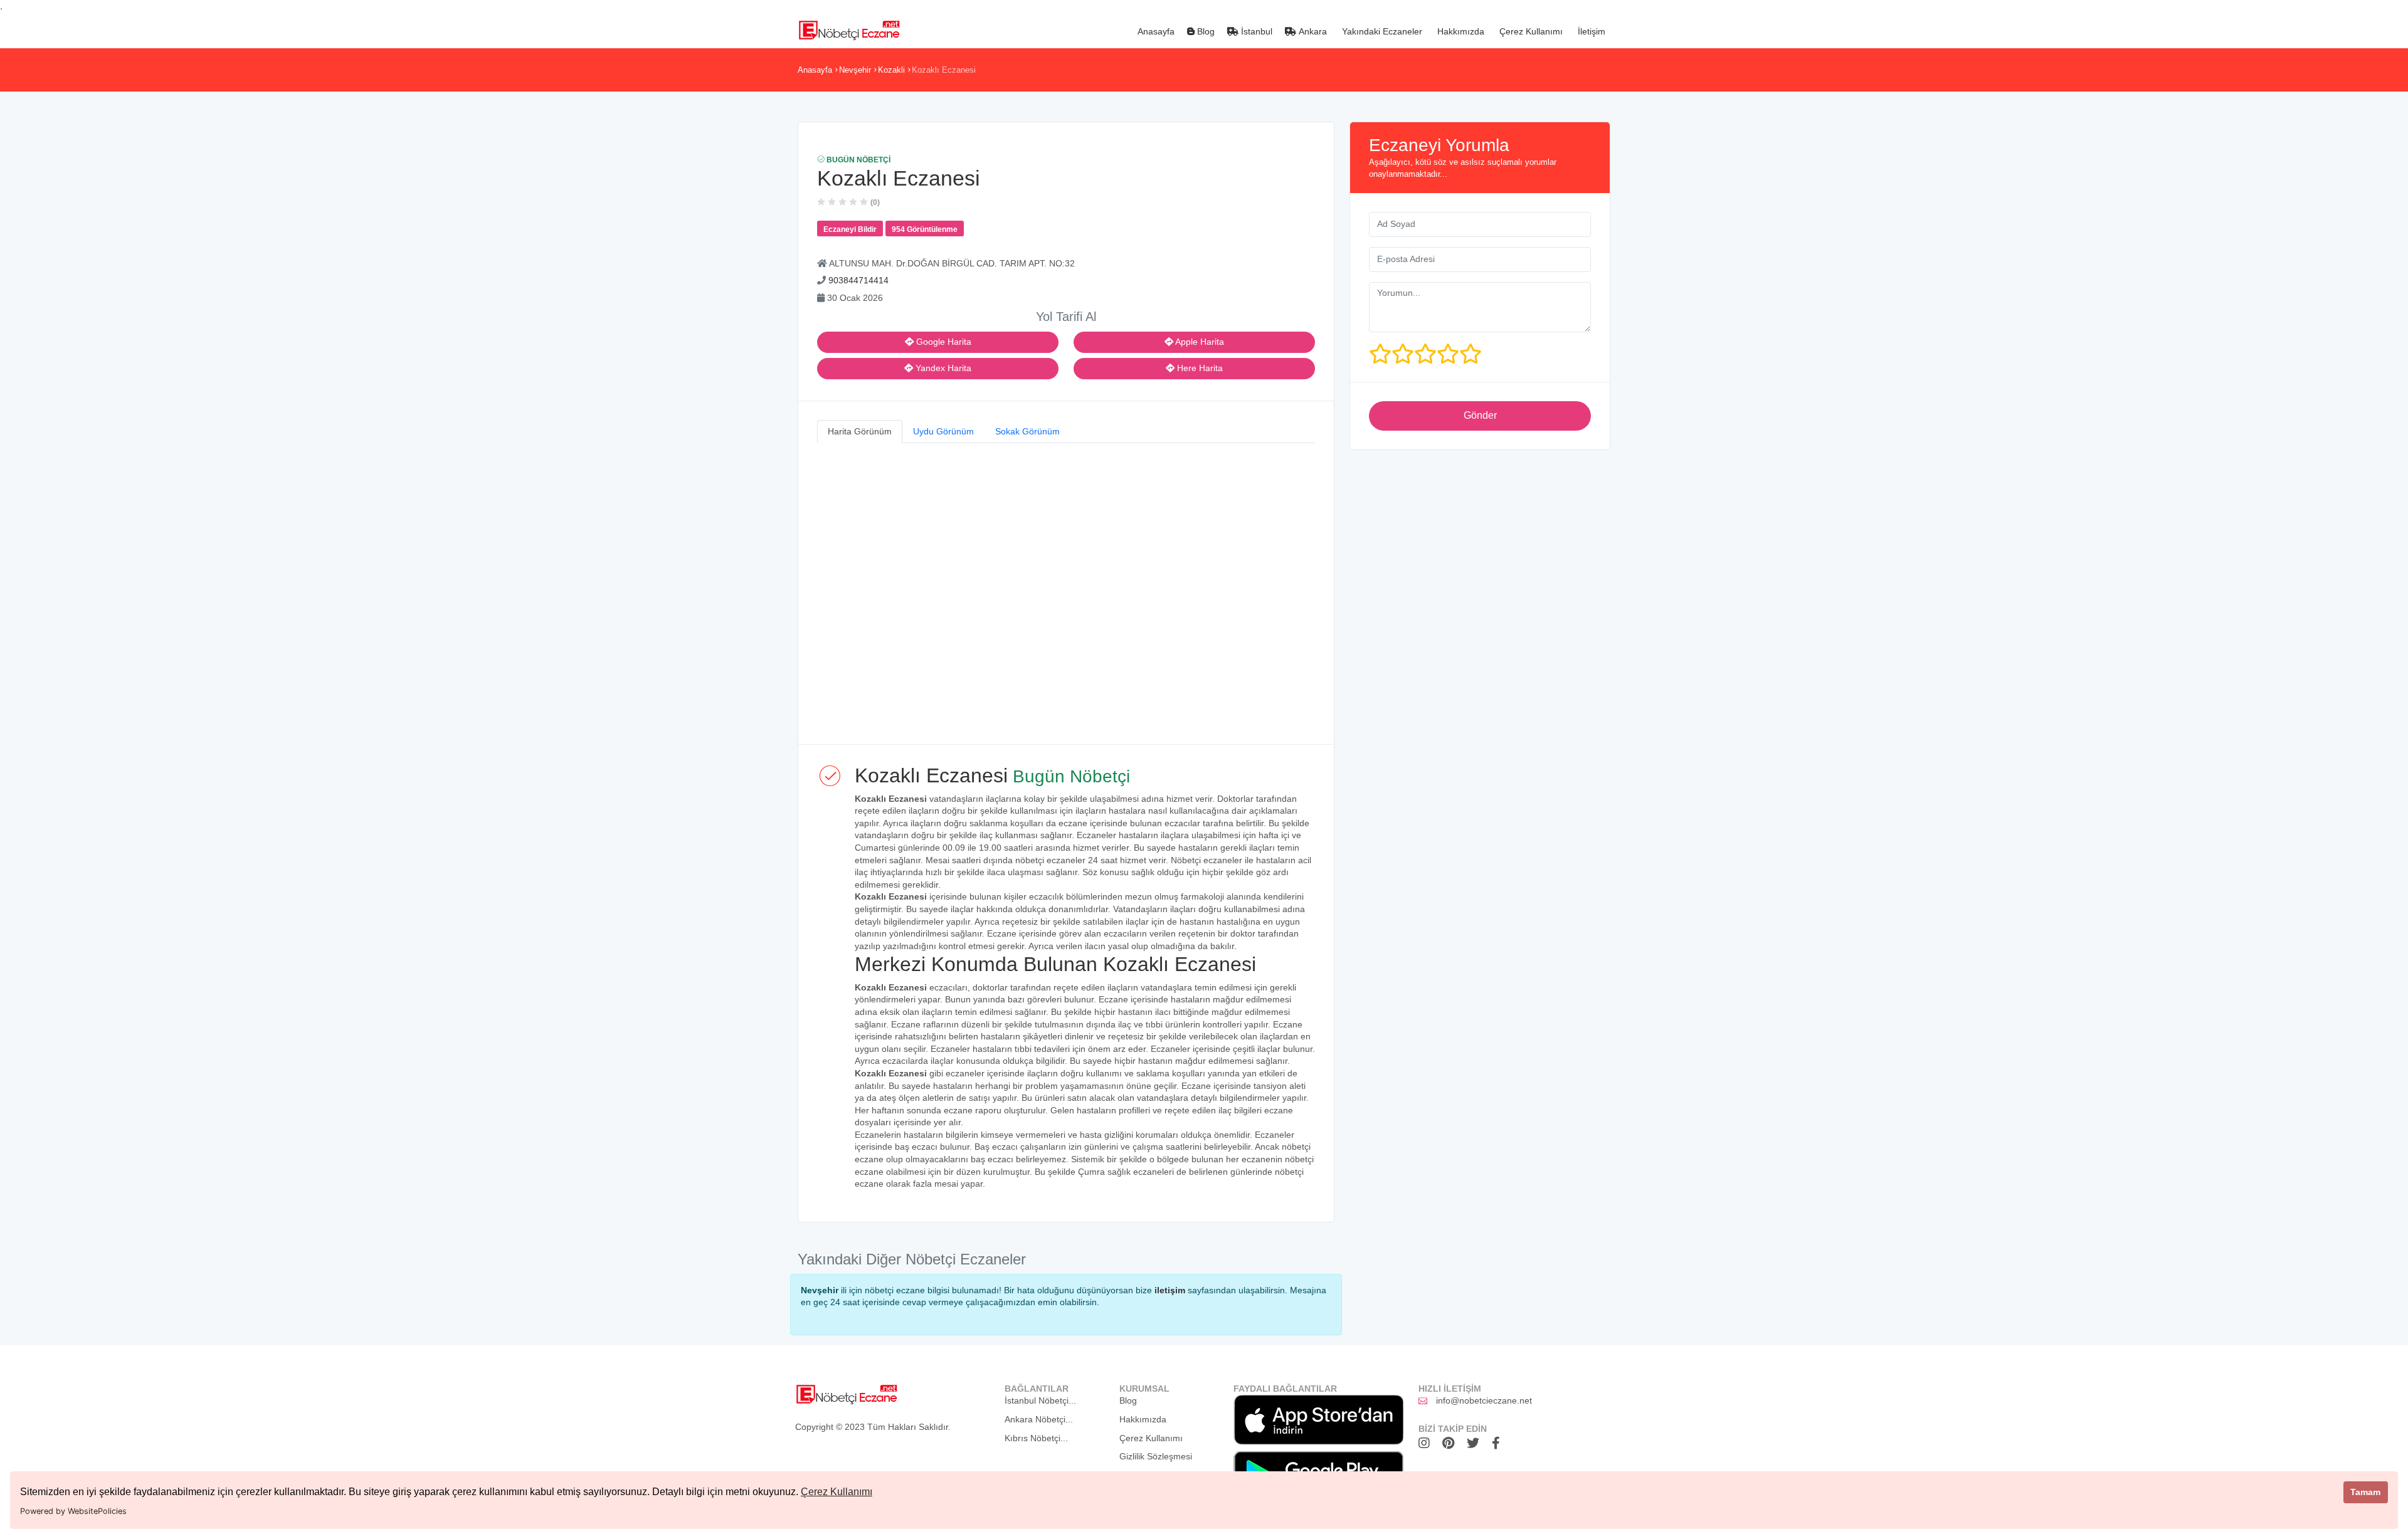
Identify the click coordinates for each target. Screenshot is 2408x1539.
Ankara (1312, 31)
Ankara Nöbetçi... (1039, 1419)
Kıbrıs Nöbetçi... (1036, 1438)
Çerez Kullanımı (837, 1492)
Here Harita (1199, 368)
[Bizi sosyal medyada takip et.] (1427, 1443)
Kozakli (891, 70)
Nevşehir (855, 70)
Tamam (2365, 1492)
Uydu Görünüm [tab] (943, 431)
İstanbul (1255, 31)
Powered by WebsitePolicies (73, 1511)
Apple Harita (1199, 342)
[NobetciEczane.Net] (849, 29)
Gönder (1480, 415)
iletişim (1170, 1290)
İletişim (1590, 31)
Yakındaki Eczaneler (1381, 31)
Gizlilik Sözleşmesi (1156, 1456)
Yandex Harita (942, 368)
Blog (1205, 31)
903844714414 (858, 280)
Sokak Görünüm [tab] (1027, 431)
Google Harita (943, 342)
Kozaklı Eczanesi (944, 70)
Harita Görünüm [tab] (860, 431)
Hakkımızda (1460, 31)
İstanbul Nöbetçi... (1040, 1400)
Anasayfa (1155, 31)
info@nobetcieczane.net (1484, 1400)
